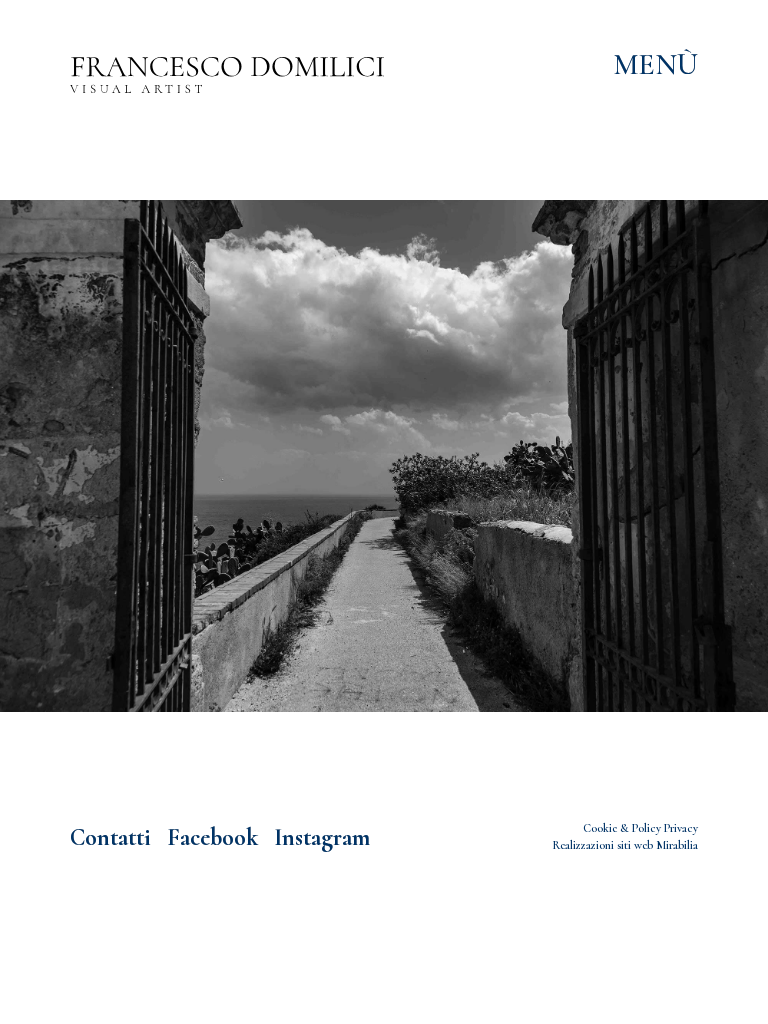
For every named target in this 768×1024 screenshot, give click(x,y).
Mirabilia (677, 845)
